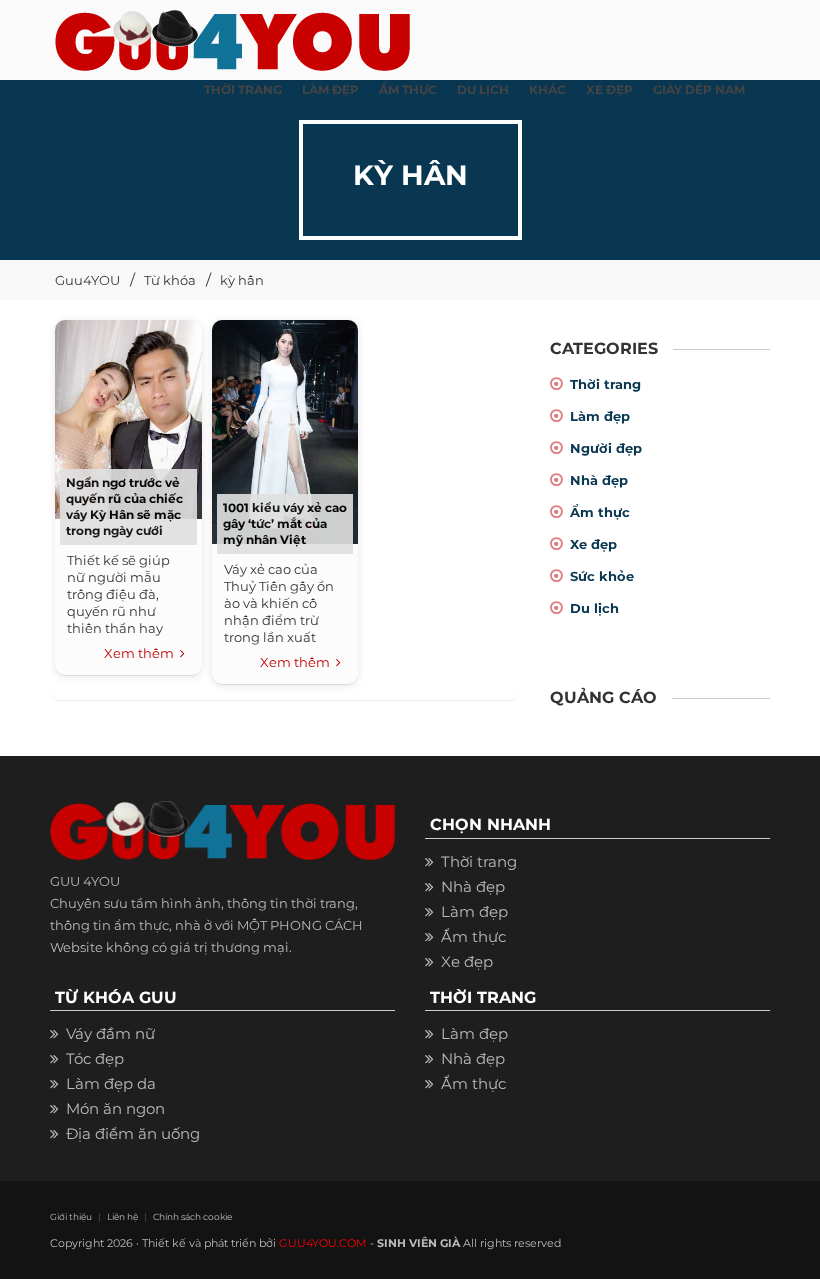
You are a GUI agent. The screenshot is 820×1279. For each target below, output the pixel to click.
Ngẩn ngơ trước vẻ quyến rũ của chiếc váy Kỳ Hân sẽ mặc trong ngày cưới (124, 506)
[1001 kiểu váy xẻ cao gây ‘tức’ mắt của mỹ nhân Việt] (285, 429)
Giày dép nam (699, 89)
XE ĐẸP (609, 89)
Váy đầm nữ (110, 1033)
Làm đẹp (600, 416)
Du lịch (594, 608)
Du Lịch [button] (483, 89)
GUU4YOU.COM (323, 1243)
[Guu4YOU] (232, 35)
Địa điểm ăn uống (133, 1133)
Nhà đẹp (599, 480)
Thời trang (605, 384)
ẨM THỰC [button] (408, 89)
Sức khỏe (602, 576)
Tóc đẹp (95, 1058)
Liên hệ (122, 1216)
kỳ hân (242, 280)
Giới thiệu (71, 1216)
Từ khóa (170, 280)
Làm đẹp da (111, 1083)
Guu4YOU (87, 280)
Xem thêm (142, 653)
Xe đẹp (593, 544)
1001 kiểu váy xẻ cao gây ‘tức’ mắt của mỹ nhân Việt (285, 523)
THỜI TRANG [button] (243, 89)
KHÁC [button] (547, 89)
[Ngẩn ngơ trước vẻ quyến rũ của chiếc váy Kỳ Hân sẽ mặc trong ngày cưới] (128, 416)
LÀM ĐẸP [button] (330, 89)
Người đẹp (606, 448)
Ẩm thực (600, 512)
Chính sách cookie (192, 1216)
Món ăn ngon (115, 1108)
